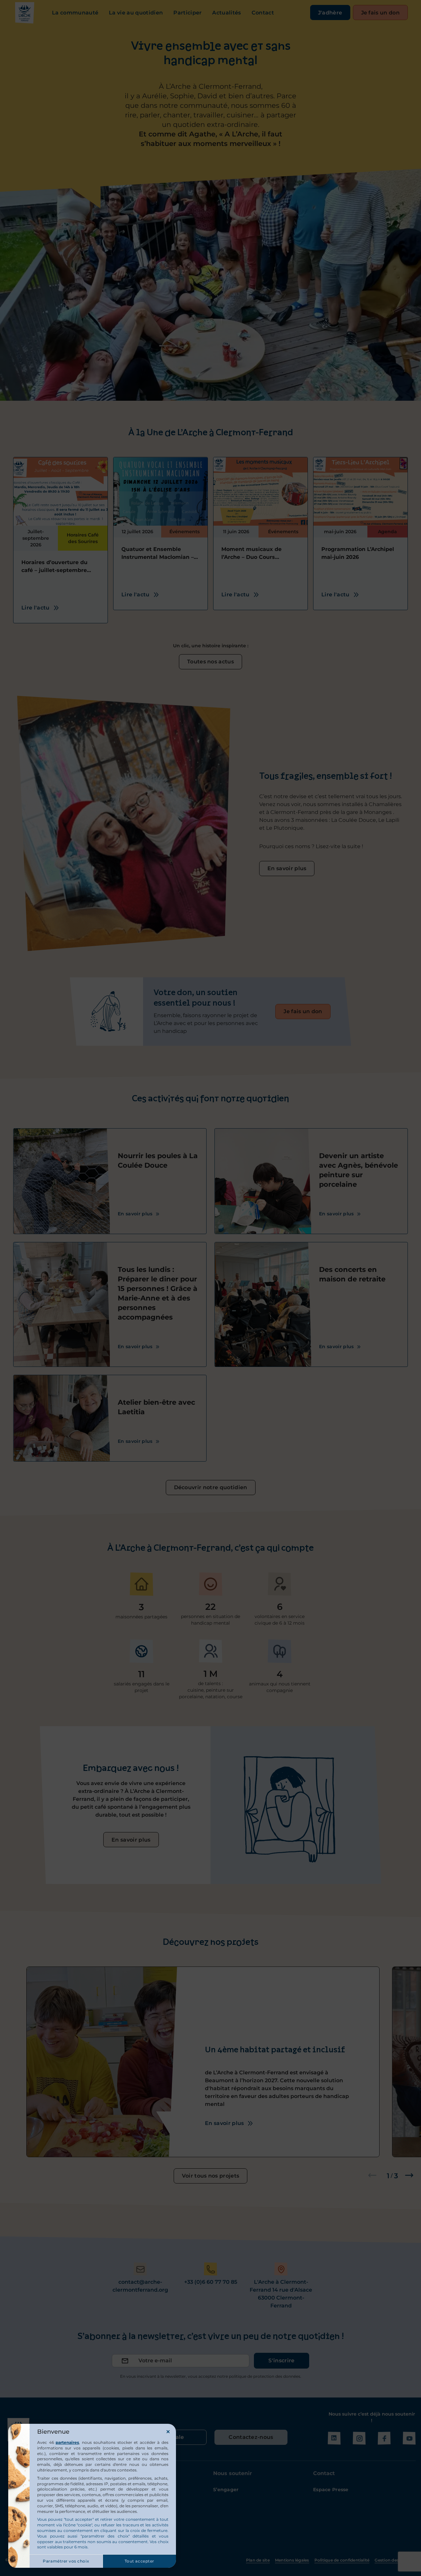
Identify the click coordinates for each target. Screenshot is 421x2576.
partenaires (67, 2442)
